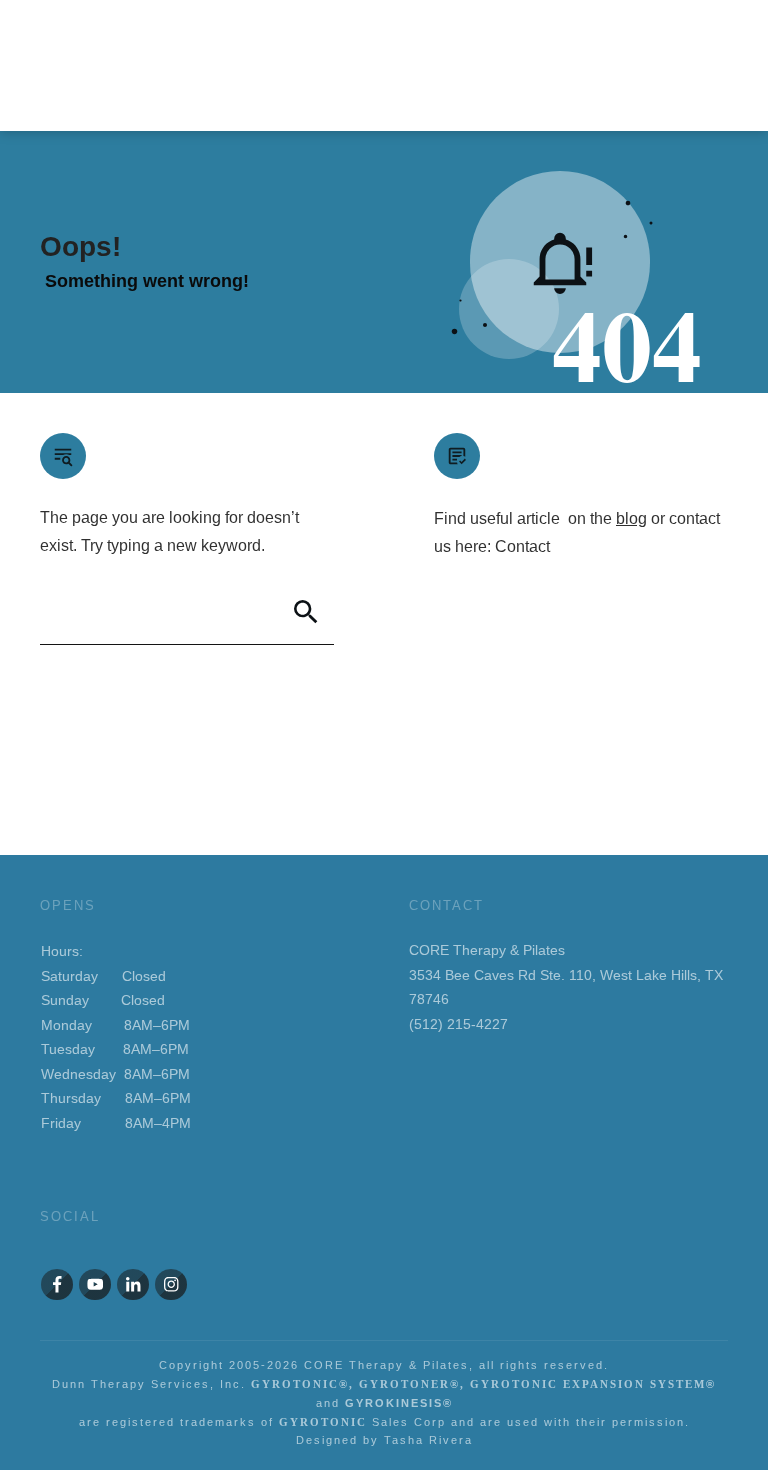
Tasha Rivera (428, 1440)
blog (631, 518)
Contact (522, 546)
